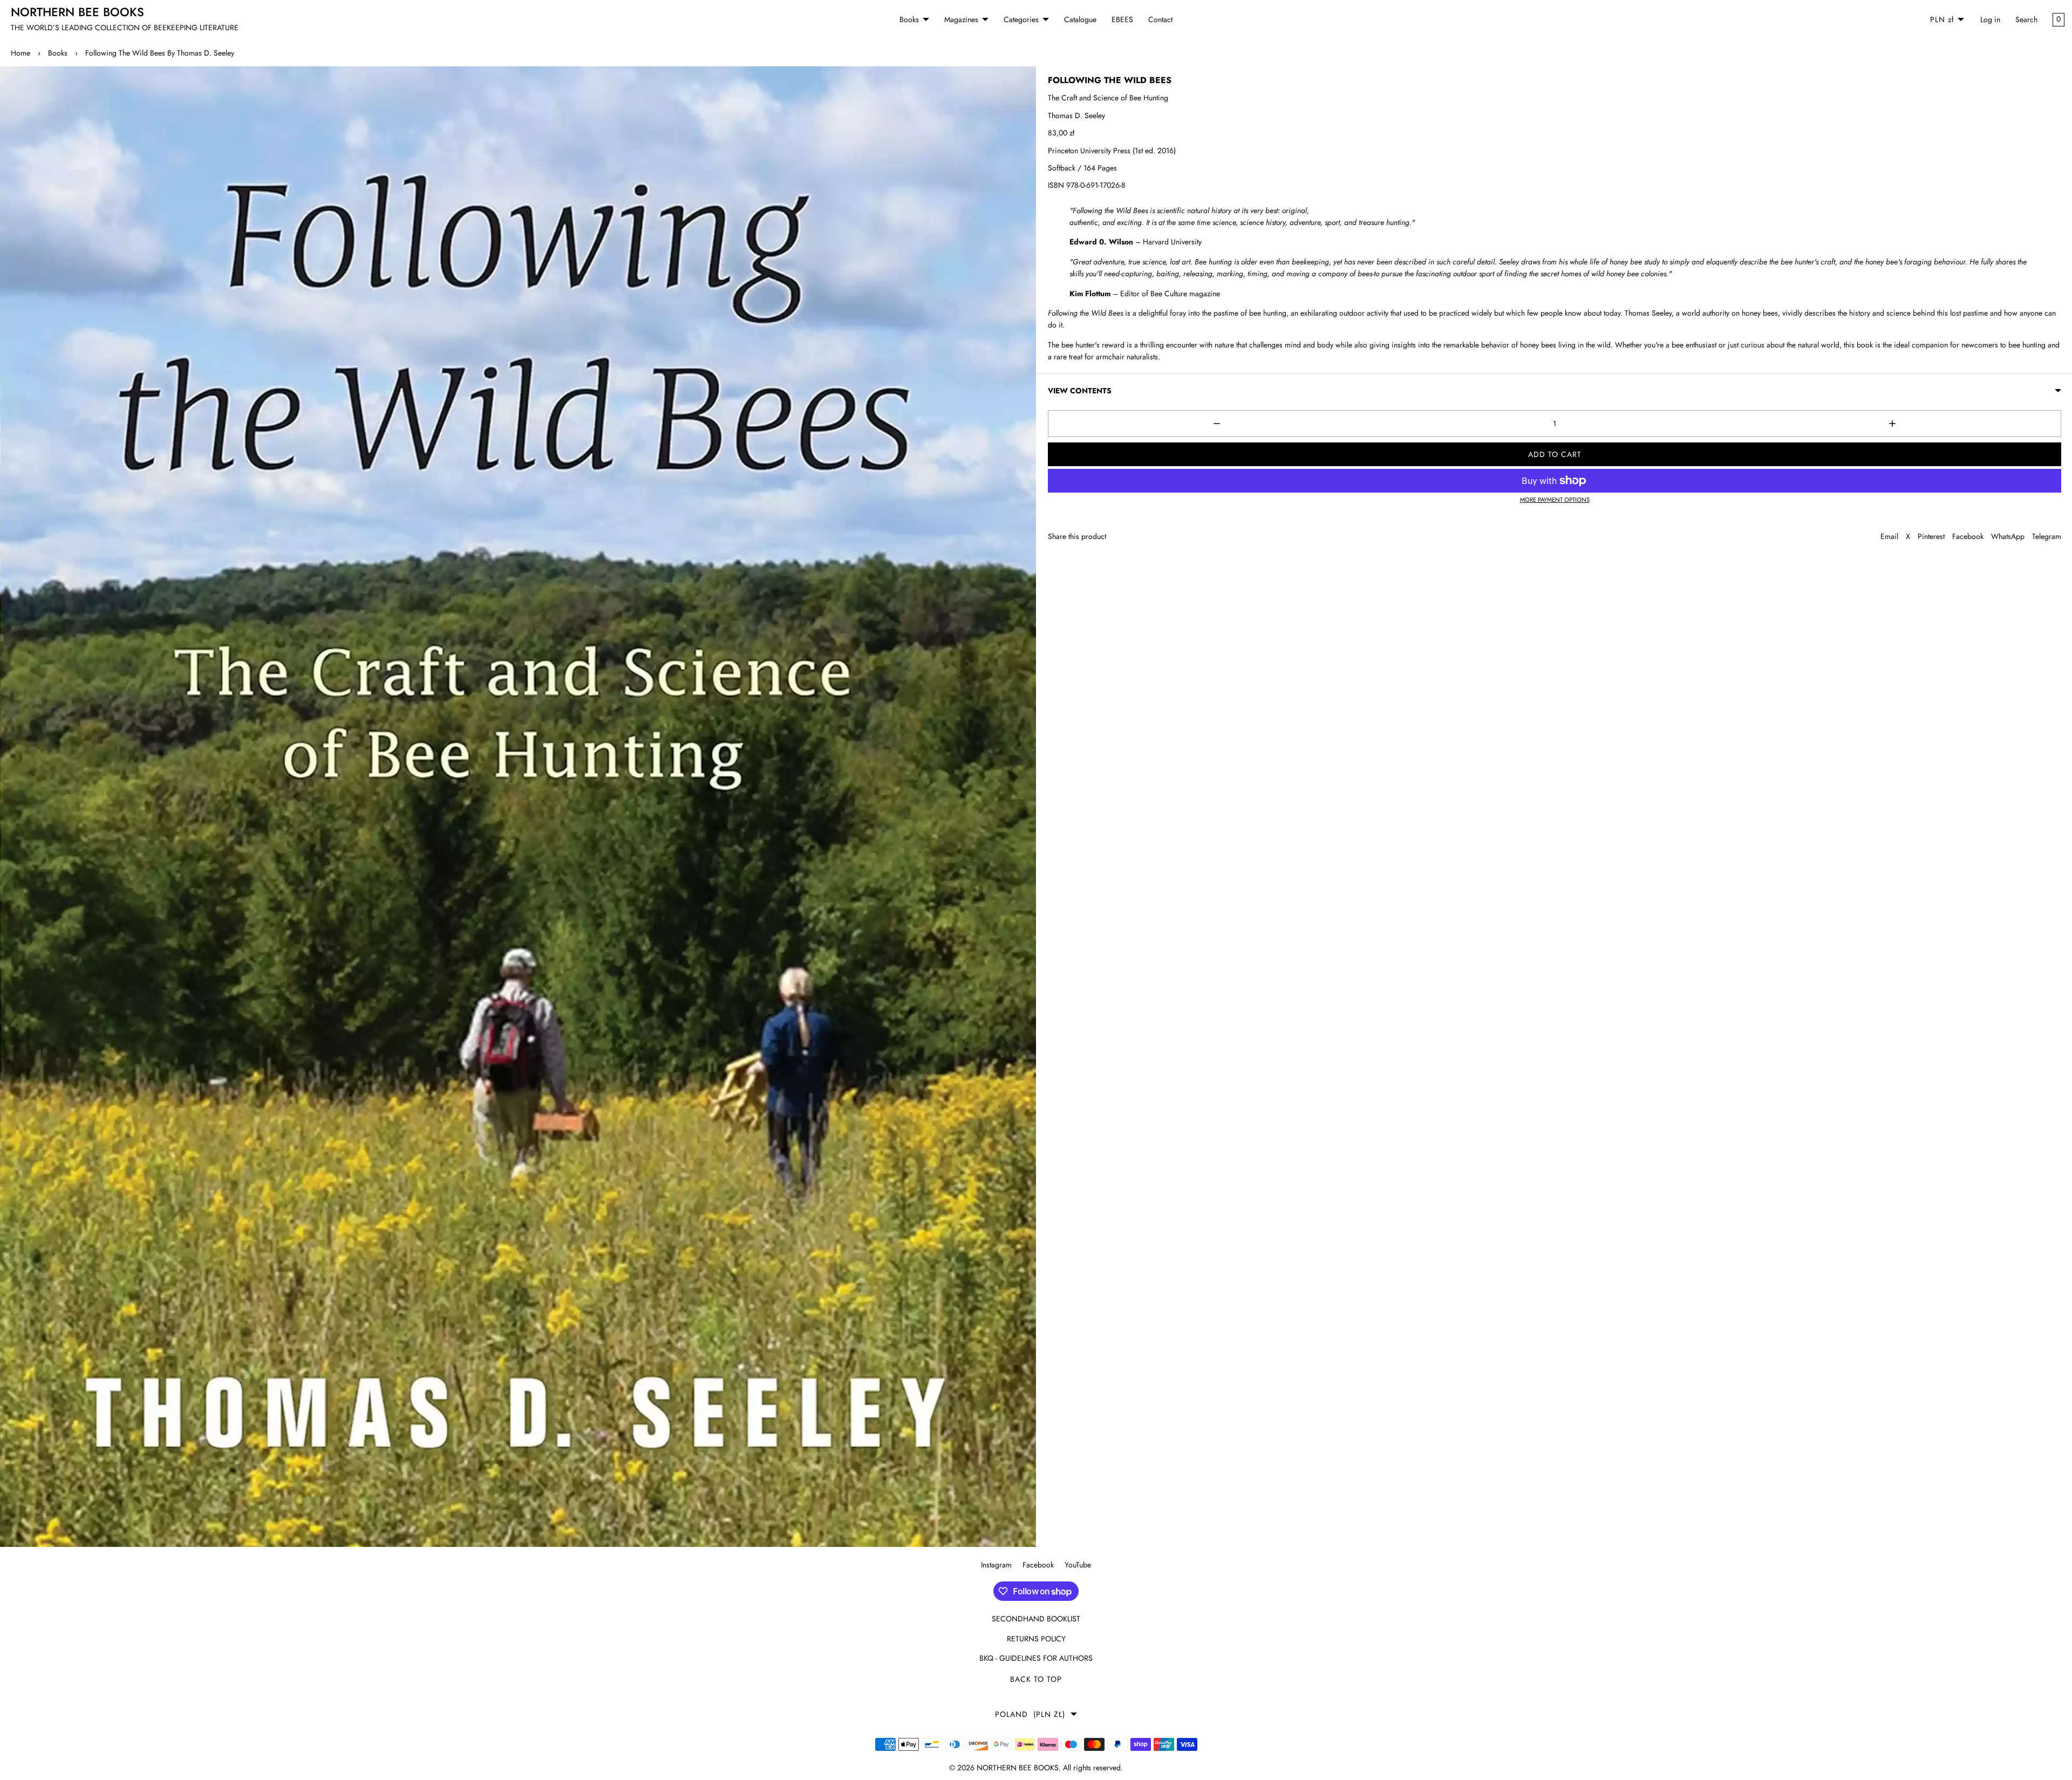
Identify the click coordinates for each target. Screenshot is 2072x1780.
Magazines (961, 19)
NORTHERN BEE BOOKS (1018, 1768)
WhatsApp (2008, 536)
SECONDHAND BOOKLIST (1036, 1619)
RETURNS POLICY (1036, 1639)
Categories (1021, 19)
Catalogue (1080, 19)
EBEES (1122, 19)
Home (21, 53)
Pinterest (1931, 536)
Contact (1160, 19)
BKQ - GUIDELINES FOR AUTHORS (1036, 1658)
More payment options (1555, 500)
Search (2026, 19)
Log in (1990, 19)
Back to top (1036, 1679)
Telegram (2047, 536)
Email (1889, 536)
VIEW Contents (1080, 391)
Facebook (1968, 536)
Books (909, 19)
